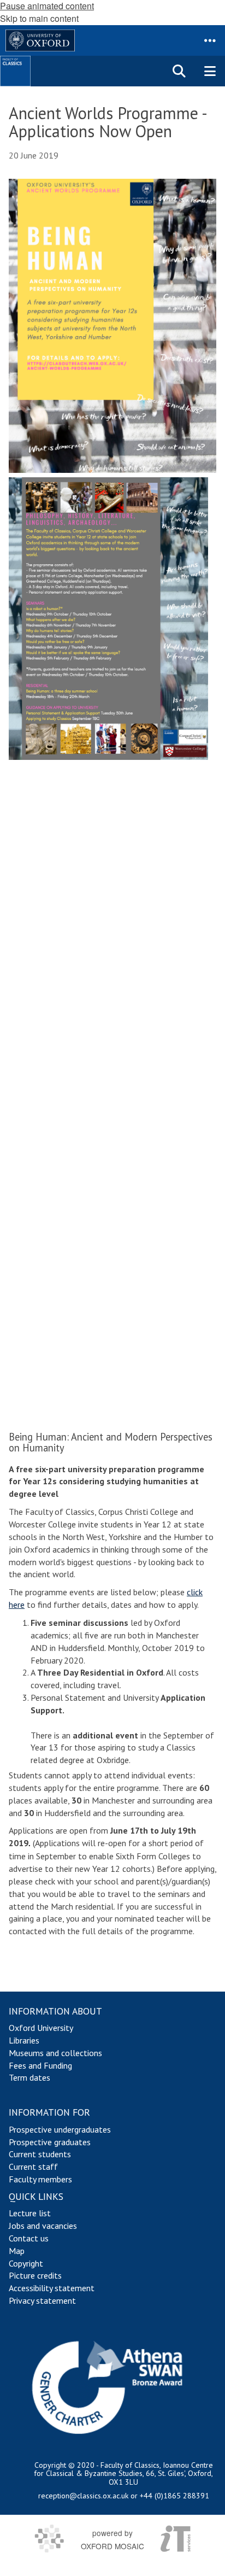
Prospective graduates (50, 2142)
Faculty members (40, 2179)
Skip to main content (39, 18)
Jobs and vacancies (43, 2226)
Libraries (24, 2040)
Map (17, 2251)
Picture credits (35, 2275)
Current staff (33, 2167)
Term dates (29, 2077)
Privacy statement (42, 2300)
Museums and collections (55, 2053)
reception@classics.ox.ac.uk (83, 2496)
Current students (40, 2154)
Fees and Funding (40, 2065)
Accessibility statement (52, 2288)
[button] (210, 40)
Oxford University (41, 2028)
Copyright (26, 2263)
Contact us (29, 2238)
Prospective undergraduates (60, 2129)
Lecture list (30, 2213)
